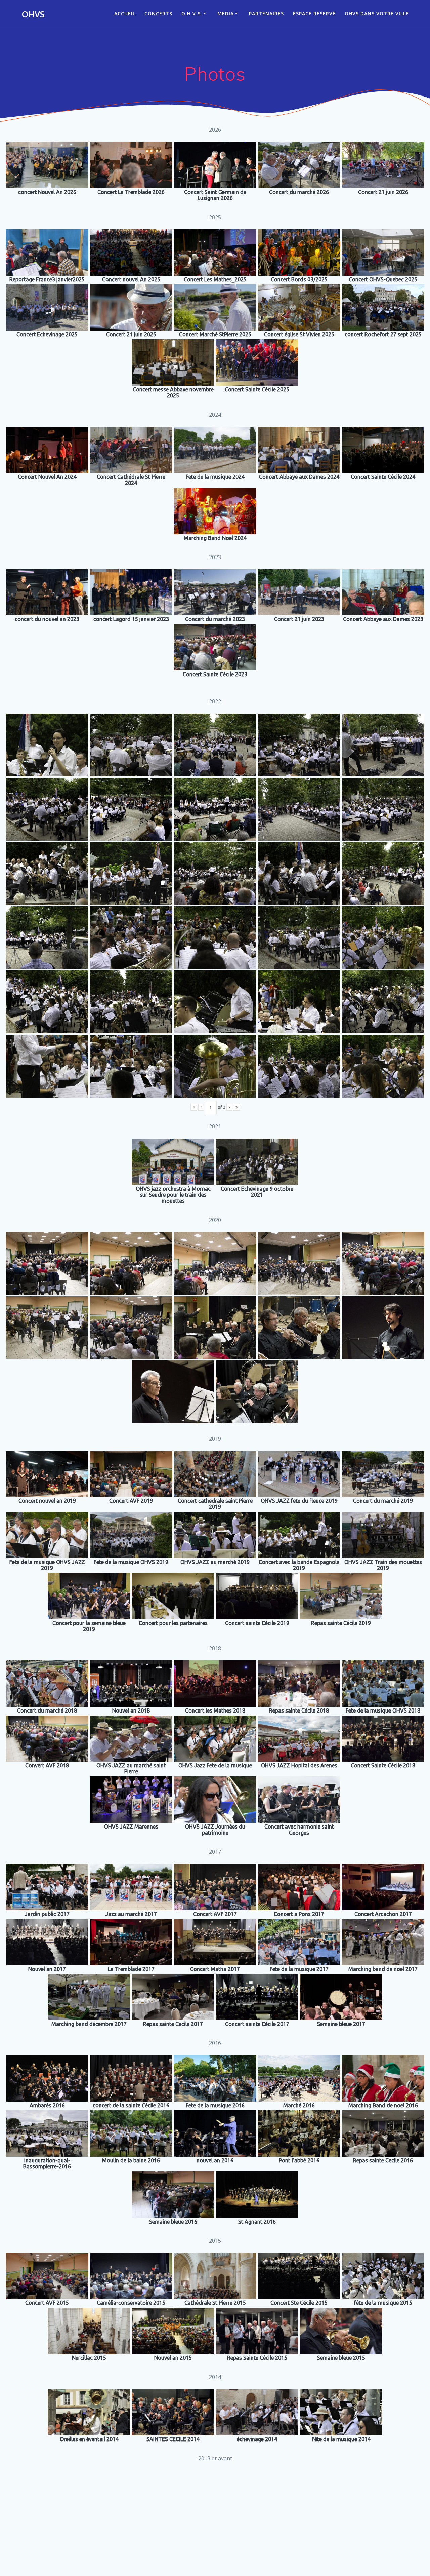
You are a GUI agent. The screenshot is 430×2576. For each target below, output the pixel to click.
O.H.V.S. (192, 14)
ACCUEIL (125, 14)
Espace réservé (314, 14)
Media (226, 14)
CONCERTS (158, 14)
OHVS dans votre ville (377, 14)
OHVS (33, 14)
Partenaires (266, 14)
